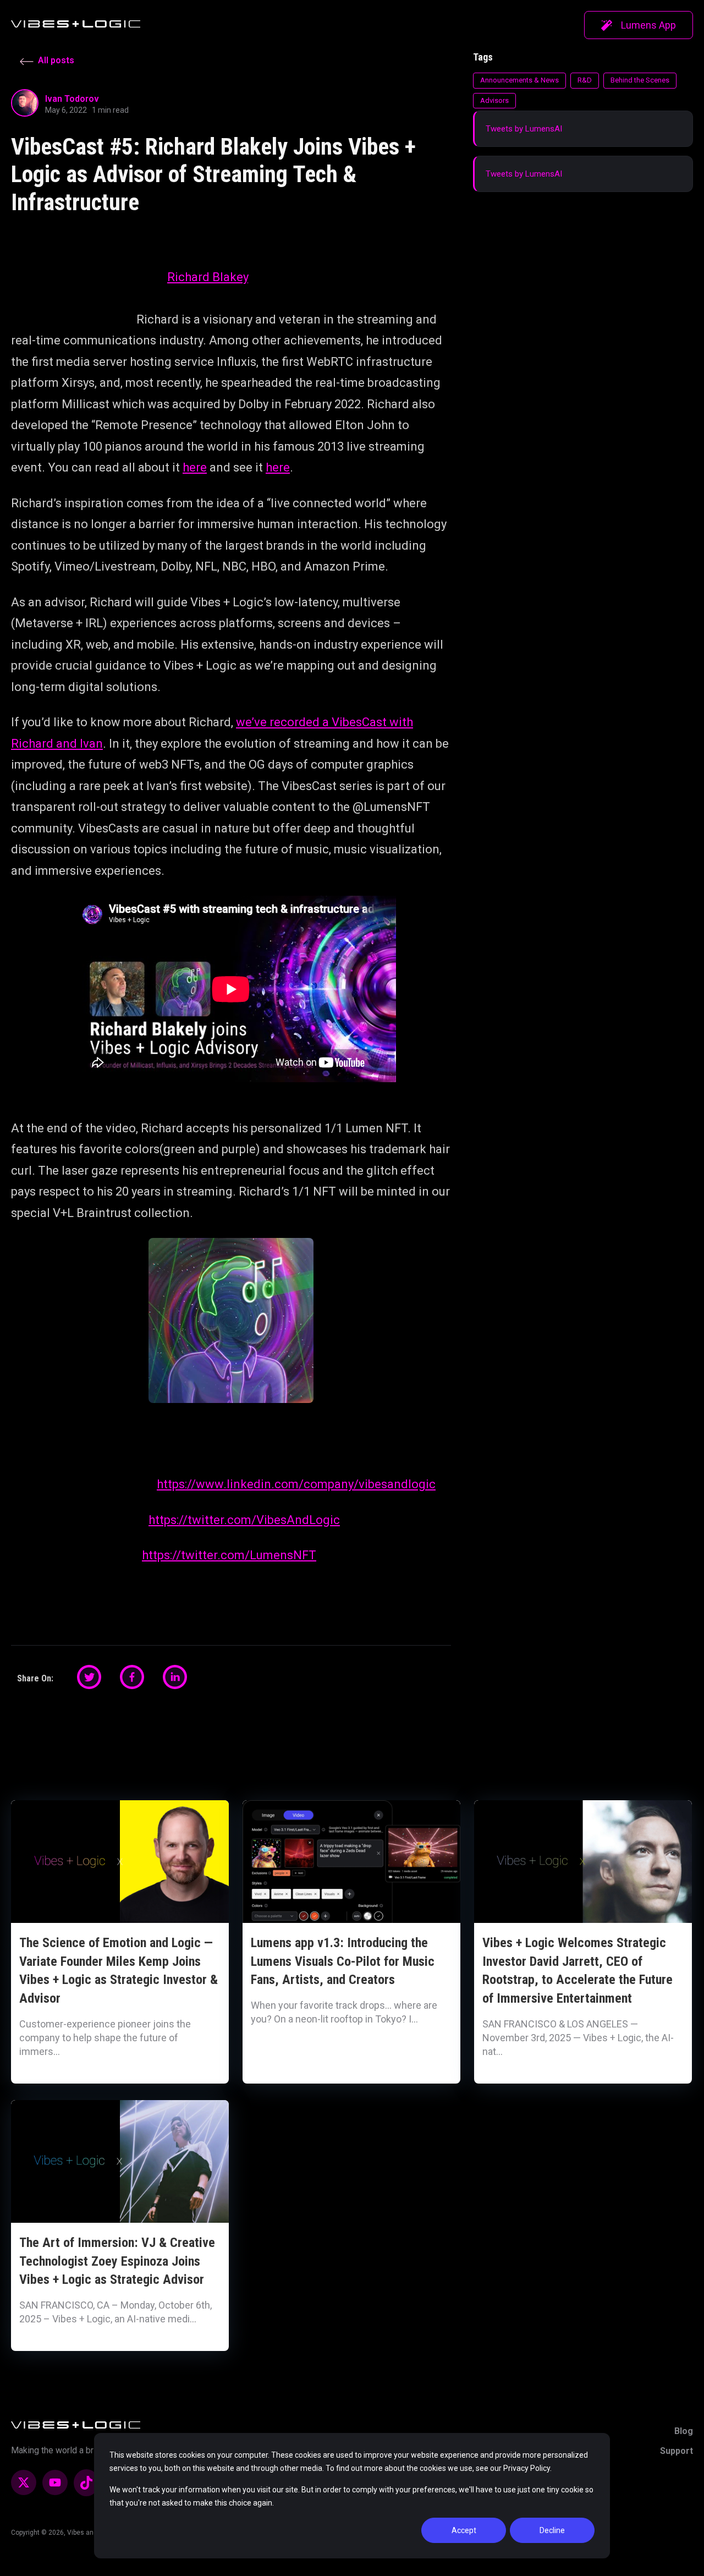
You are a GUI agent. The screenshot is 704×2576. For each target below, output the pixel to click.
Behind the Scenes (640, 80)
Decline (552, 2530)
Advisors (494, 100)
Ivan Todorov (72, 99)
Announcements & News (519, 80)
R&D (585, 80)
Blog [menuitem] (684, 2431)
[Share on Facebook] (132, 1677)
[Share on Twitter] (89, 1677)
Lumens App (648, 25)
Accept (464, 2530)
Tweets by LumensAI (524, 129)
